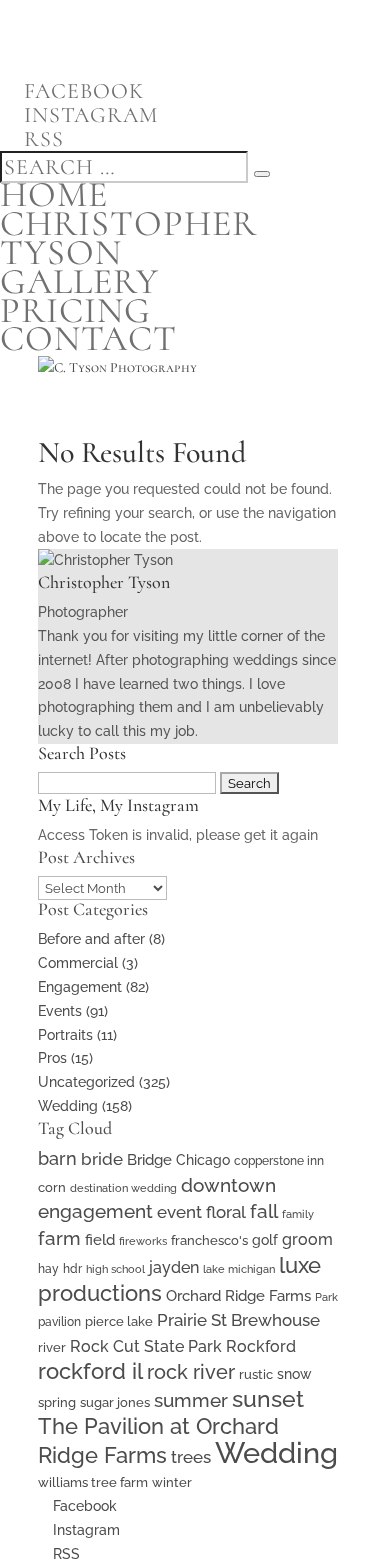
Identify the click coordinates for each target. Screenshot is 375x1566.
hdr (72, 1269)
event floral (201, 1212)
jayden (174, 1267)
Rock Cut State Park (146, 1346)
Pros (52, 1058)
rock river (191, 1372)
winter (172, 1482)
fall (264, 1211)
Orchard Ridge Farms (238, 1296)
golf (265, 1240)
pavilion (59, 1322)
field (100, 1239)
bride (102, 1159)
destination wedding (123, 1188)
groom (307, 1239)
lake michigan (239, 1269)
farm (59, 1238)
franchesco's (209, 1240)
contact (88, 338)
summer (191, 1400)
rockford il (90, 1371)
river (52, 1347)
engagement (95, 1211)
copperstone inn (279, 1161)
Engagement (80, 987)
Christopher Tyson (128, 238)
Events (60, 1011)
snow (294, 1374)
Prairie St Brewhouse (238, 1320)
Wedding (68, 1106)
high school (115, 1269)
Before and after (91, 939)
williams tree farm (93, 1482)
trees (191, 1457)
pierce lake (119, 1321)
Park (326, 1297)
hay (48, 1269)
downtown (228, 1185)
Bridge (149, 1159)
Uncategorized (86, 1082)
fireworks (143, 1241)
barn (57, 1158)
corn (52, 1187)
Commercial (78, 963)
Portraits (65, 1035)
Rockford (261, 1346)
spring (57, 1402)
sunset (268, 1398)
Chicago (203, 1160)
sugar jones (115, 1402)
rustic (256, 1374)
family (298, 1214)
